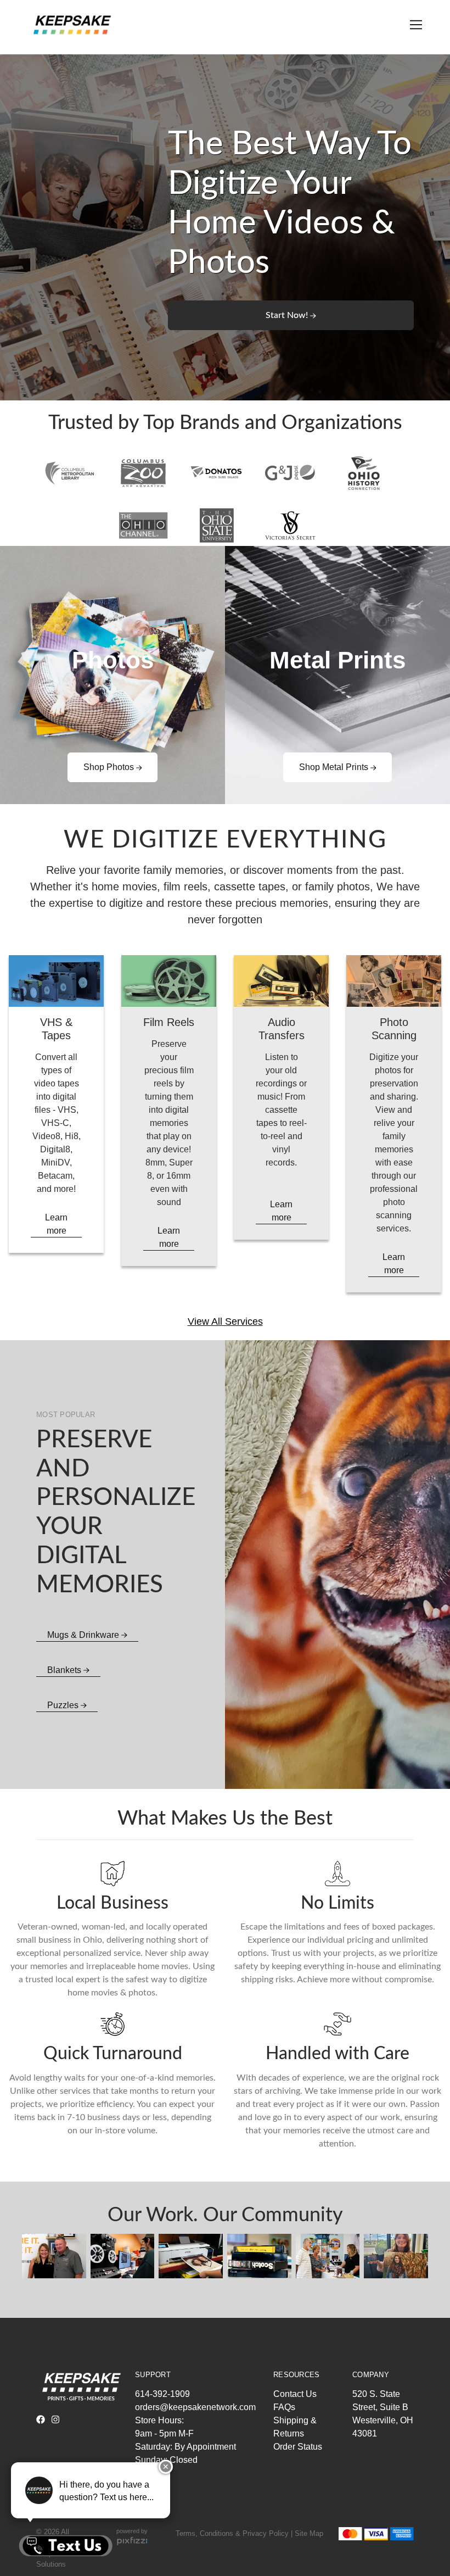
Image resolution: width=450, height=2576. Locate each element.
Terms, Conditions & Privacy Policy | (234, 2533)
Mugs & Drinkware (84, 1635)
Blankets (65, 1670)
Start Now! (288, 315)
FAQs (284, 2407)
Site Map (309, 2533)
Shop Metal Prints (335, 767)
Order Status (298, 2447)
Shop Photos (110, 767)
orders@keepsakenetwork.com (195, 2407)
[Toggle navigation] (414, 25)
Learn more (56, 1224)
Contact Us (295, 2394)
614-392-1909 (162, 2394)
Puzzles (64, 1705)
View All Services (225, 1322)
